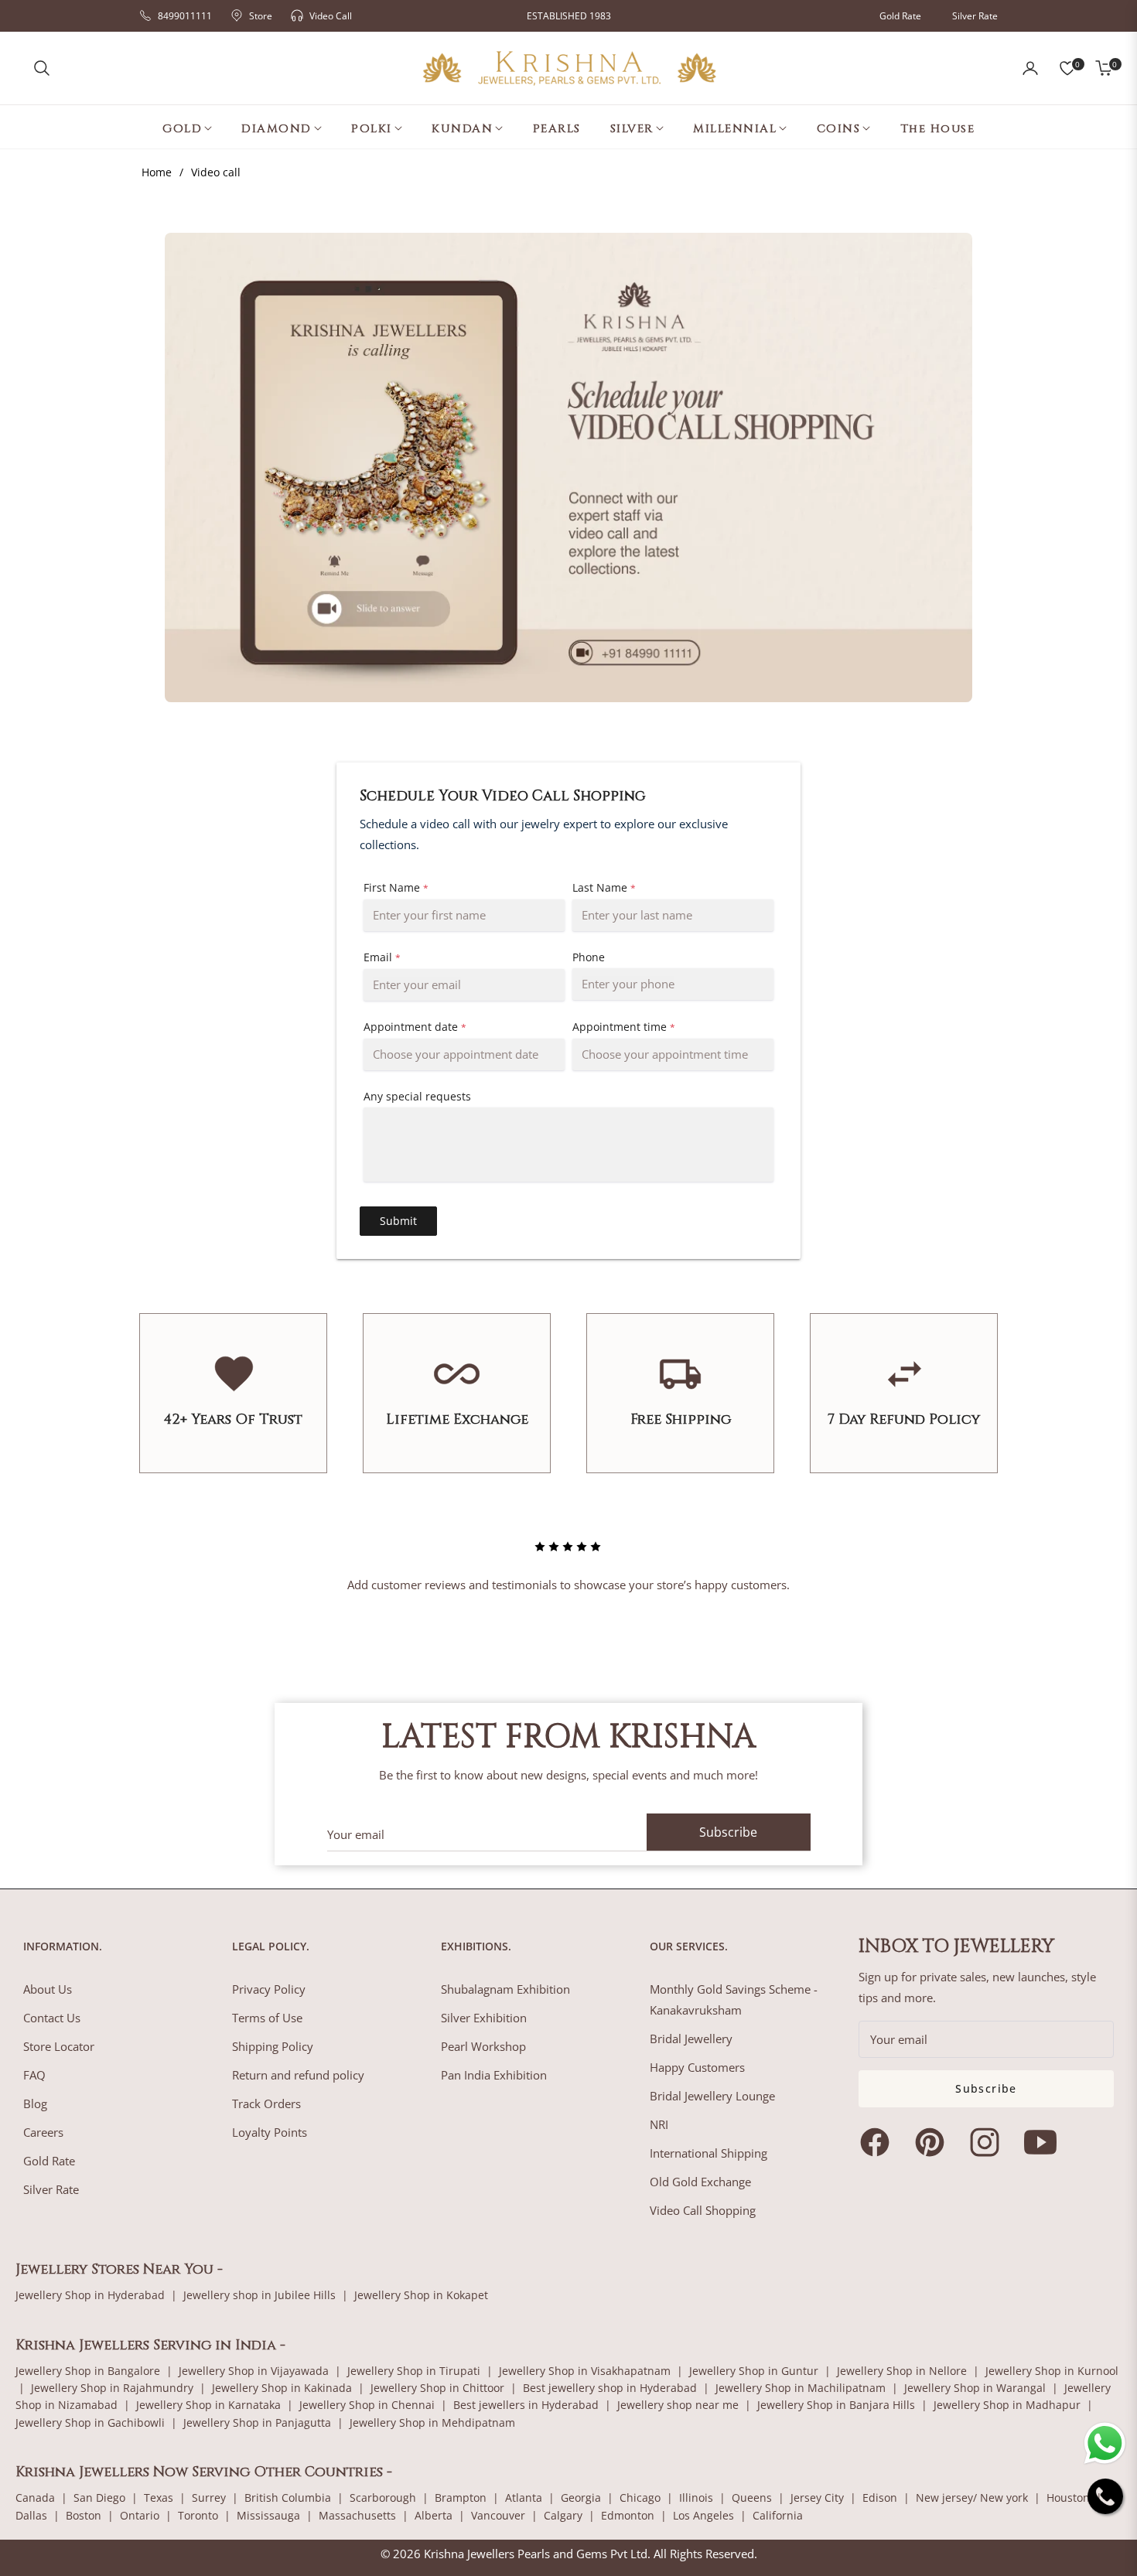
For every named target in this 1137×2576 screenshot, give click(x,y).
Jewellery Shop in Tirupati (414, 2371)
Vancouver (498, 2515)
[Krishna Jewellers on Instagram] (988, 2142)
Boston (84, 2515)
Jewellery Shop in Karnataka (208, 2405)
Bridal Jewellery (691, 2039)
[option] (568, 1553)
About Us (48, 1989)
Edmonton (628, 2515)
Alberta (434, 2515)
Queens (752, 2498)
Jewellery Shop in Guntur (754, 2371)
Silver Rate (975, 16)
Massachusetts (357, 2515)
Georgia (581, 2498)
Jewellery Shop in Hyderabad (90, 2295)
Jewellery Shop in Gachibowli (90, 2422)
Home (157, 172)
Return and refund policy (298, 2075)
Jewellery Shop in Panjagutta (257, 2422)
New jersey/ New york (972, 2498)
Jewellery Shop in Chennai (367, 2405)
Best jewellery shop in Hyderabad (610, 2388)
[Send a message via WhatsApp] (1105, 2443)
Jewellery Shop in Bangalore (88, 2371)
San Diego (99, 2498)
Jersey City (817, 2498)
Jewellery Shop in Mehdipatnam (432, 2422)
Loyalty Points (270, 2132)
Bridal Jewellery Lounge (712, 2096)
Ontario (140, 2515)
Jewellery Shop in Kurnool (1052, 2371)
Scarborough (383, 2498)
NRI (659, 2124)
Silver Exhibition (484, 2018)
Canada (35, 2498)
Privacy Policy (269, 1989)
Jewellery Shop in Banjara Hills (836, 2405)
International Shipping (708, 2153)
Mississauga (268, 2515)
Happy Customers (697, 2067)
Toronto (198, 2515)
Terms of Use (267, 2018)
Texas (159, 2498)
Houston (1068, 2498)
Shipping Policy (273, 2046)
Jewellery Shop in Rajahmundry (112, 2388)
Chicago (640, 2498)
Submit (398, 1221)
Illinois (696, 2498)
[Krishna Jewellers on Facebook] (879, 2142)
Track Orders (266, 2103)
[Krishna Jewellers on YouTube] (1044, 2142)
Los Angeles (703, 2515)
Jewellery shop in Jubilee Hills (259, 2295)
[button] (42, 68)
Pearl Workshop (483, 2046)
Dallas (31, 2515)
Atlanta (524, 2498)
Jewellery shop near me (678, 2405)
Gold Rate (900, 16)
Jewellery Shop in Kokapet (421, 2295)
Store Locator (59, 2046)
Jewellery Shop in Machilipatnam (801, 2388)
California (778, 2515)
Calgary (563, 2515)
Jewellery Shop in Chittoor (437, 2388)
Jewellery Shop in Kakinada (282, 2388)
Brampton (461, 2498)
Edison (880, 2498)
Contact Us (52, 2018)
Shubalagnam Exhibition (505, 1989)
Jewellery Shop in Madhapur (1007, 2405)
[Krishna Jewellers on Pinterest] (934, 2142)
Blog (35, 2103)
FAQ (34, 2075)
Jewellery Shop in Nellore (902, 2371)
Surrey (209, 2498)
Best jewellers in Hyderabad (526, 2405)
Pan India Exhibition (494, 2075)
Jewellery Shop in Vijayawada (254, 2371)
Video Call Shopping (703, 2210)
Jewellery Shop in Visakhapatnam (585, 2371)
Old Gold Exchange (700, 2182)
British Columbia (288, 2498)
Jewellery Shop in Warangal (975, 2388)
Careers (43, 2132)
